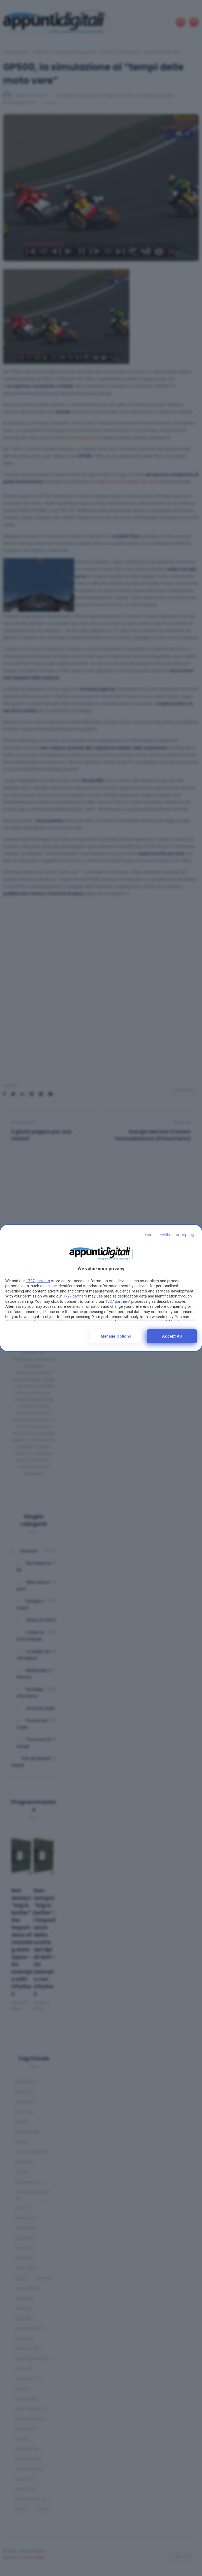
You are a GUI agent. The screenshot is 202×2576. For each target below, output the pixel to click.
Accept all (172, 1336)
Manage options (116, 1336)
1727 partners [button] (38, 1281)
